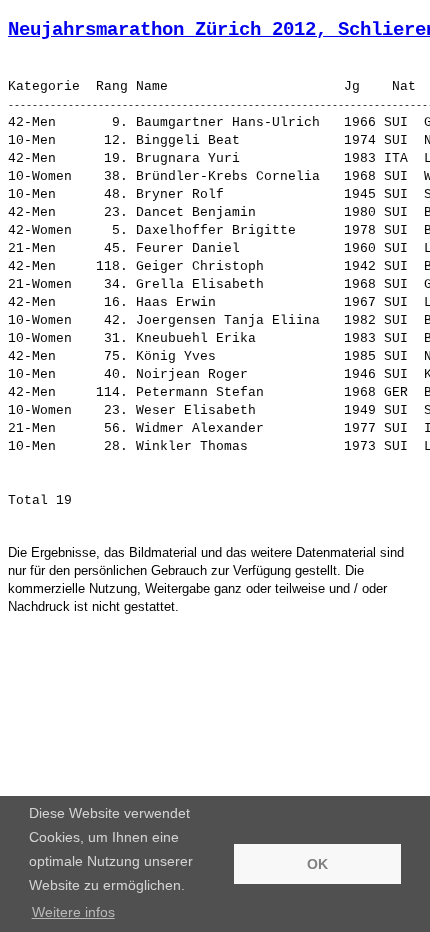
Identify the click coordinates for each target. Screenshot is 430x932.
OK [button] (317, 864)
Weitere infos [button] (73, 912)
